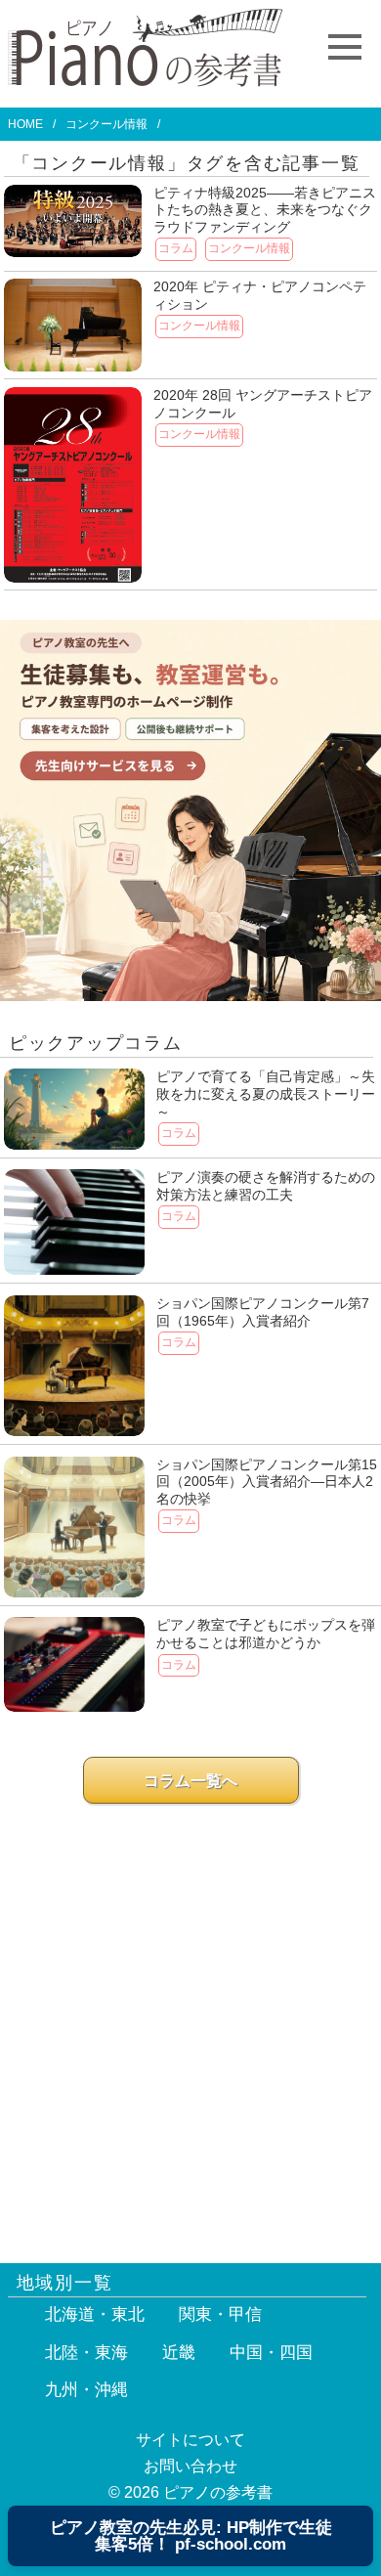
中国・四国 (271, 2353)
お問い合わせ (190, 2466)
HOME (25, 124)
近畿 (179, 2353)
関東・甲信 (220, 2314)
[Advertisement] (190, 2024)
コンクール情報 (249, 248)
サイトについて (190, 2440)
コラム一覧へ (190, 1781)
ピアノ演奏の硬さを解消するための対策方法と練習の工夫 (266, 1186)
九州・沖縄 (86, 2390)
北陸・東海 (86, 2353)
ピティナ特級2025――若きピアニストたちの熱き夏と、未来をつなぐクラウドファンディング (265, 210)
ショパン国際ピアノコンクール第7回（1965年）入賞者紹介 (263, 1312)
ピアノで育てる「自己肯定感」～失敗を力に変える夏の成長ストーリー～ (266, 1093)
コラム (176, 248)
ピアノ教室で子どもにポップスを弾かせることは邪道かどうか (266, 1634)
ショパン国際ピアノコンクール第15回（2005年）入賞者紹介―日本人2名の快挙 (267, 1482)
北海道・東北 (95, 2314)
